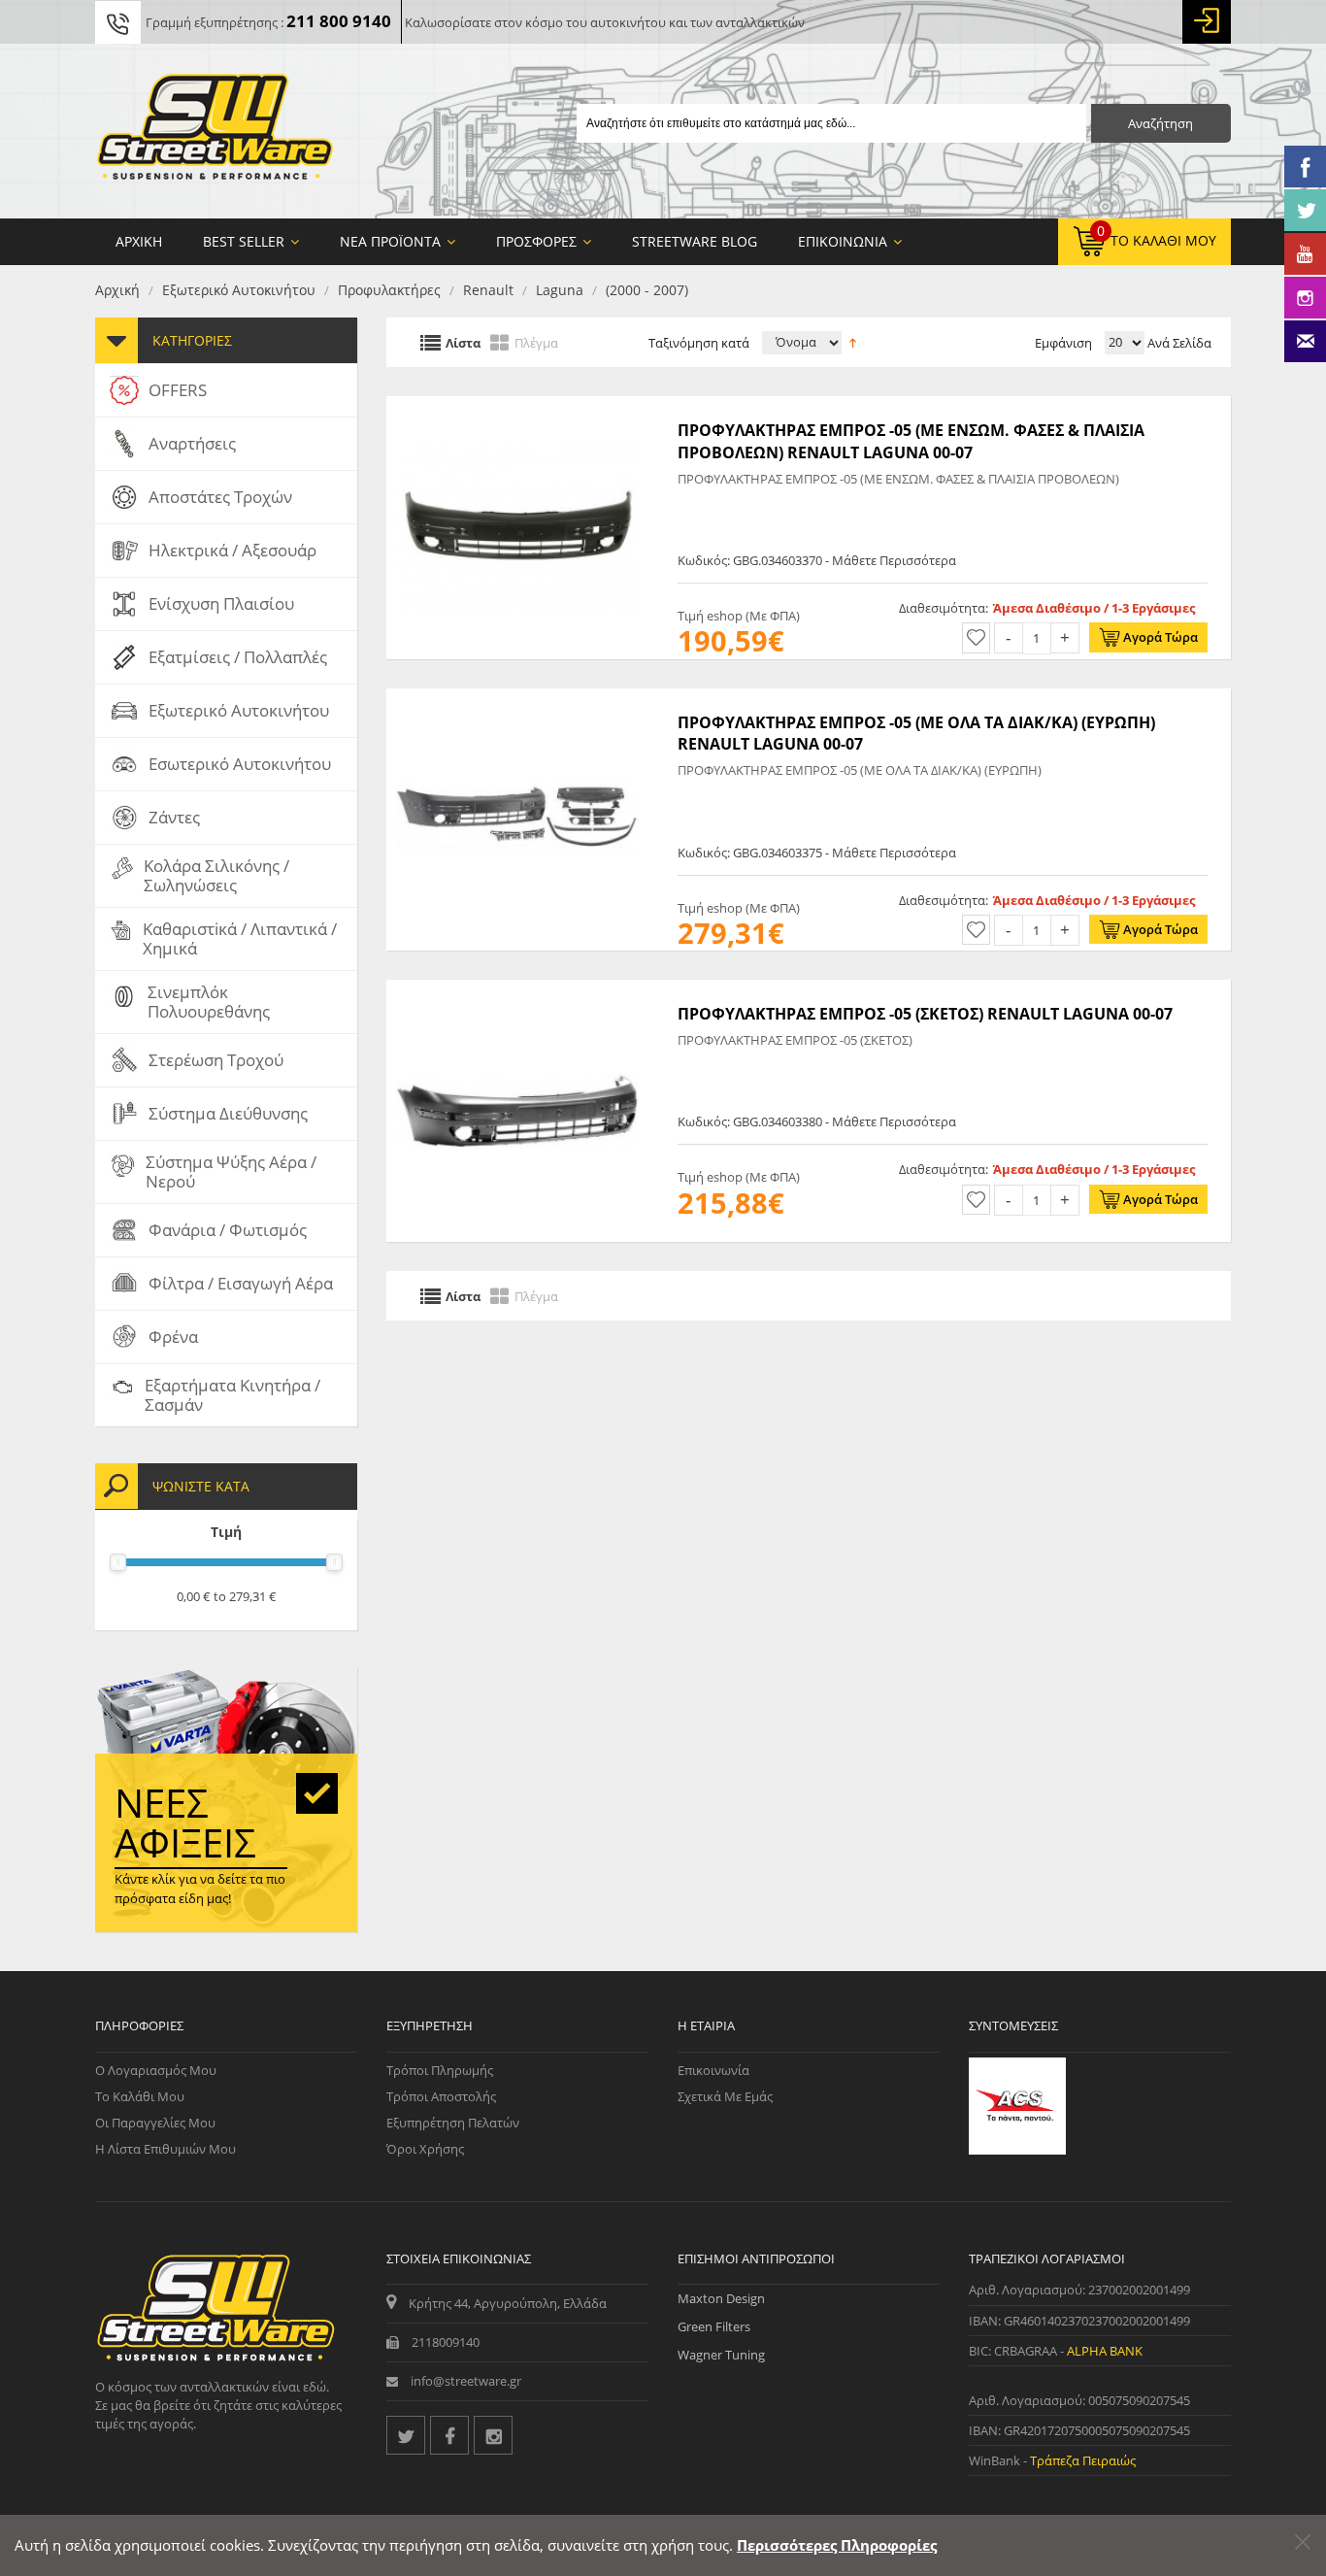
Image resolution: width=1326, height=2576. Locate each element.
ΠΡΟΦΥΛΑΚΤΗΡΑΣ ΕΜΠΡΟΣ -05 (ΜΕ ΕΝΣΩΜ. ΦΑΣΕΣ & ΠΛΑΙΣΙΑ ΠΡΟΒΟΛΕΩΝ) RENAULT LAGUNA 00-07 (911, 441)
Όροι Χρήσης (425, 2149)
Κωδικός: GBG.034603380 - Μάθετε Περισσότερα (817, 1121)
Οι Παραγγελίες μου (155, 2123)
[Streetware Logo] (215, 131)
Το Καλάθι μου (140, 2096)
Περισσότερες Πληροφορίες (837, 2545)
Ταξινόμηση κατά (699, 343)
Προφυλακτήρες (389, 290)
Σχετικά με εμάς (725, 2096)
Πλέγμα (536, 342)
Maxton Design (721, 2298)
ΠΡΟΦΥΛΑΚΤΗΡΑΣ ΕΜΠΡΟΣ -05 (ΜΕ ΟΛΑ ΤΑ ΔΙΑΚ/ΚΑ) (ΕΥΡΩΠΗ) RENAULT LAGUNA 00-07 (916, 733)
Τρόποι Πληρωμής (440, 2070)
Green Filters (714, 2326)
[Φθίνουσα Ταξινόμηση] (853, 341)
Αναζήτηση (1160, 123)
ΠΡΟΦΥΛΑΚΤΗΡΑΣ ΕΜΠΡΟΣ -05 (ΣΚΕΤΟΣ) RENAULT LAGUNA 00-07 (925, 1014)
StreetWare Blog (695, 241)
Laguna (560, 290)
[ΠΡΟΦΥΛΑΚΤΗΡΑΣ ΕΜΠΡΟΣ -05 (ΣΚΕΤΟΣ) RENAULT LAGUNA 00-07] (517, 989)
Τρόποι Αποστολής (441, 2096)
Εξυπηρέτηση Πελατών (453, 2123)
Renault (488, 290)
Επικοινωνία (713, 2070)
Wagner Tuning (721, 2355)
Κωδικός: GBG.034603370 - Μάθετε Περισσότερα (817, 560)
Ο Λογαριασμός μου (156, 2070)
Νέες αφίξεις (185, 1823)
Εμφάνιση (1063, 343)
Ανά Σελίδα (1178, 343)
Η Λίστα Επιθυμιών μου (166, 2149)
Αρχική (117, 290)
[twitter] (406, 2435)
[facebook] (449, 2435)
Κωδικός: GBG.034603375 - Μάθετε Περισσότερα (817, 853)
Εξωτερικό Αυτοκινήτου (239, 290)
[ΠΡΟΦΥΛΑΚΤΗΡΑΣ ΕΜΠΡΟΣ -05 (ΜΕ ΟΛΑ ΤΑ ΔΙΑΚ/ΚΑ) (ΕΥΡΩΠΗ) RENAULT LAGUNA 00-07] (517, 698)
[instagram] (493, 2435)
